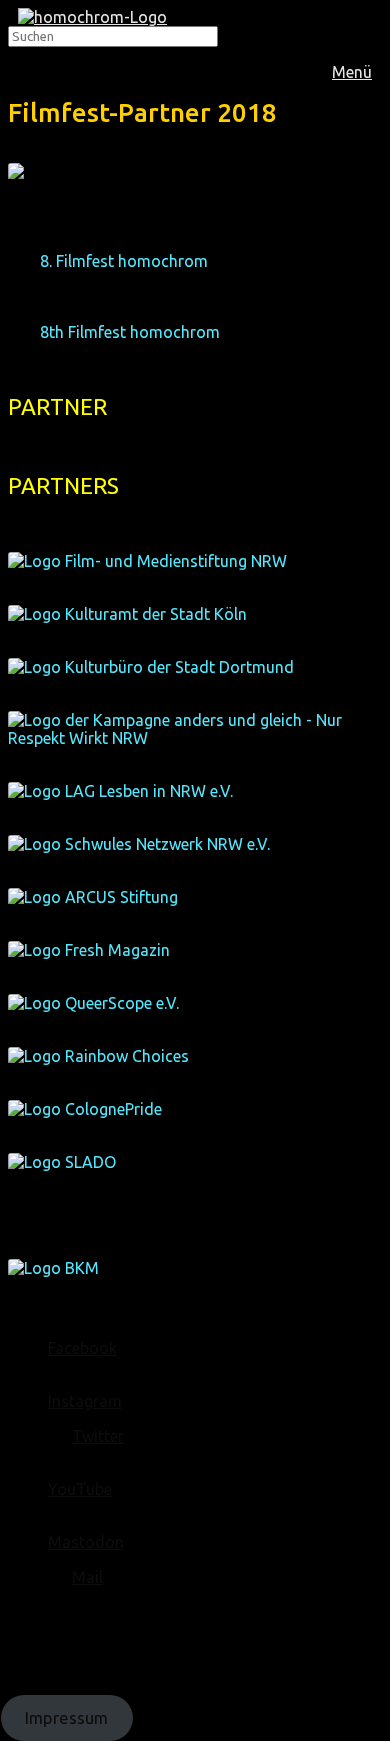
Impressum (66, 1717)
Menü (352, 72)
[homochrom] (92, 17)
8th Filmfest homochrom (130, 332)
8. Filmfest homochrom (124, 261)
